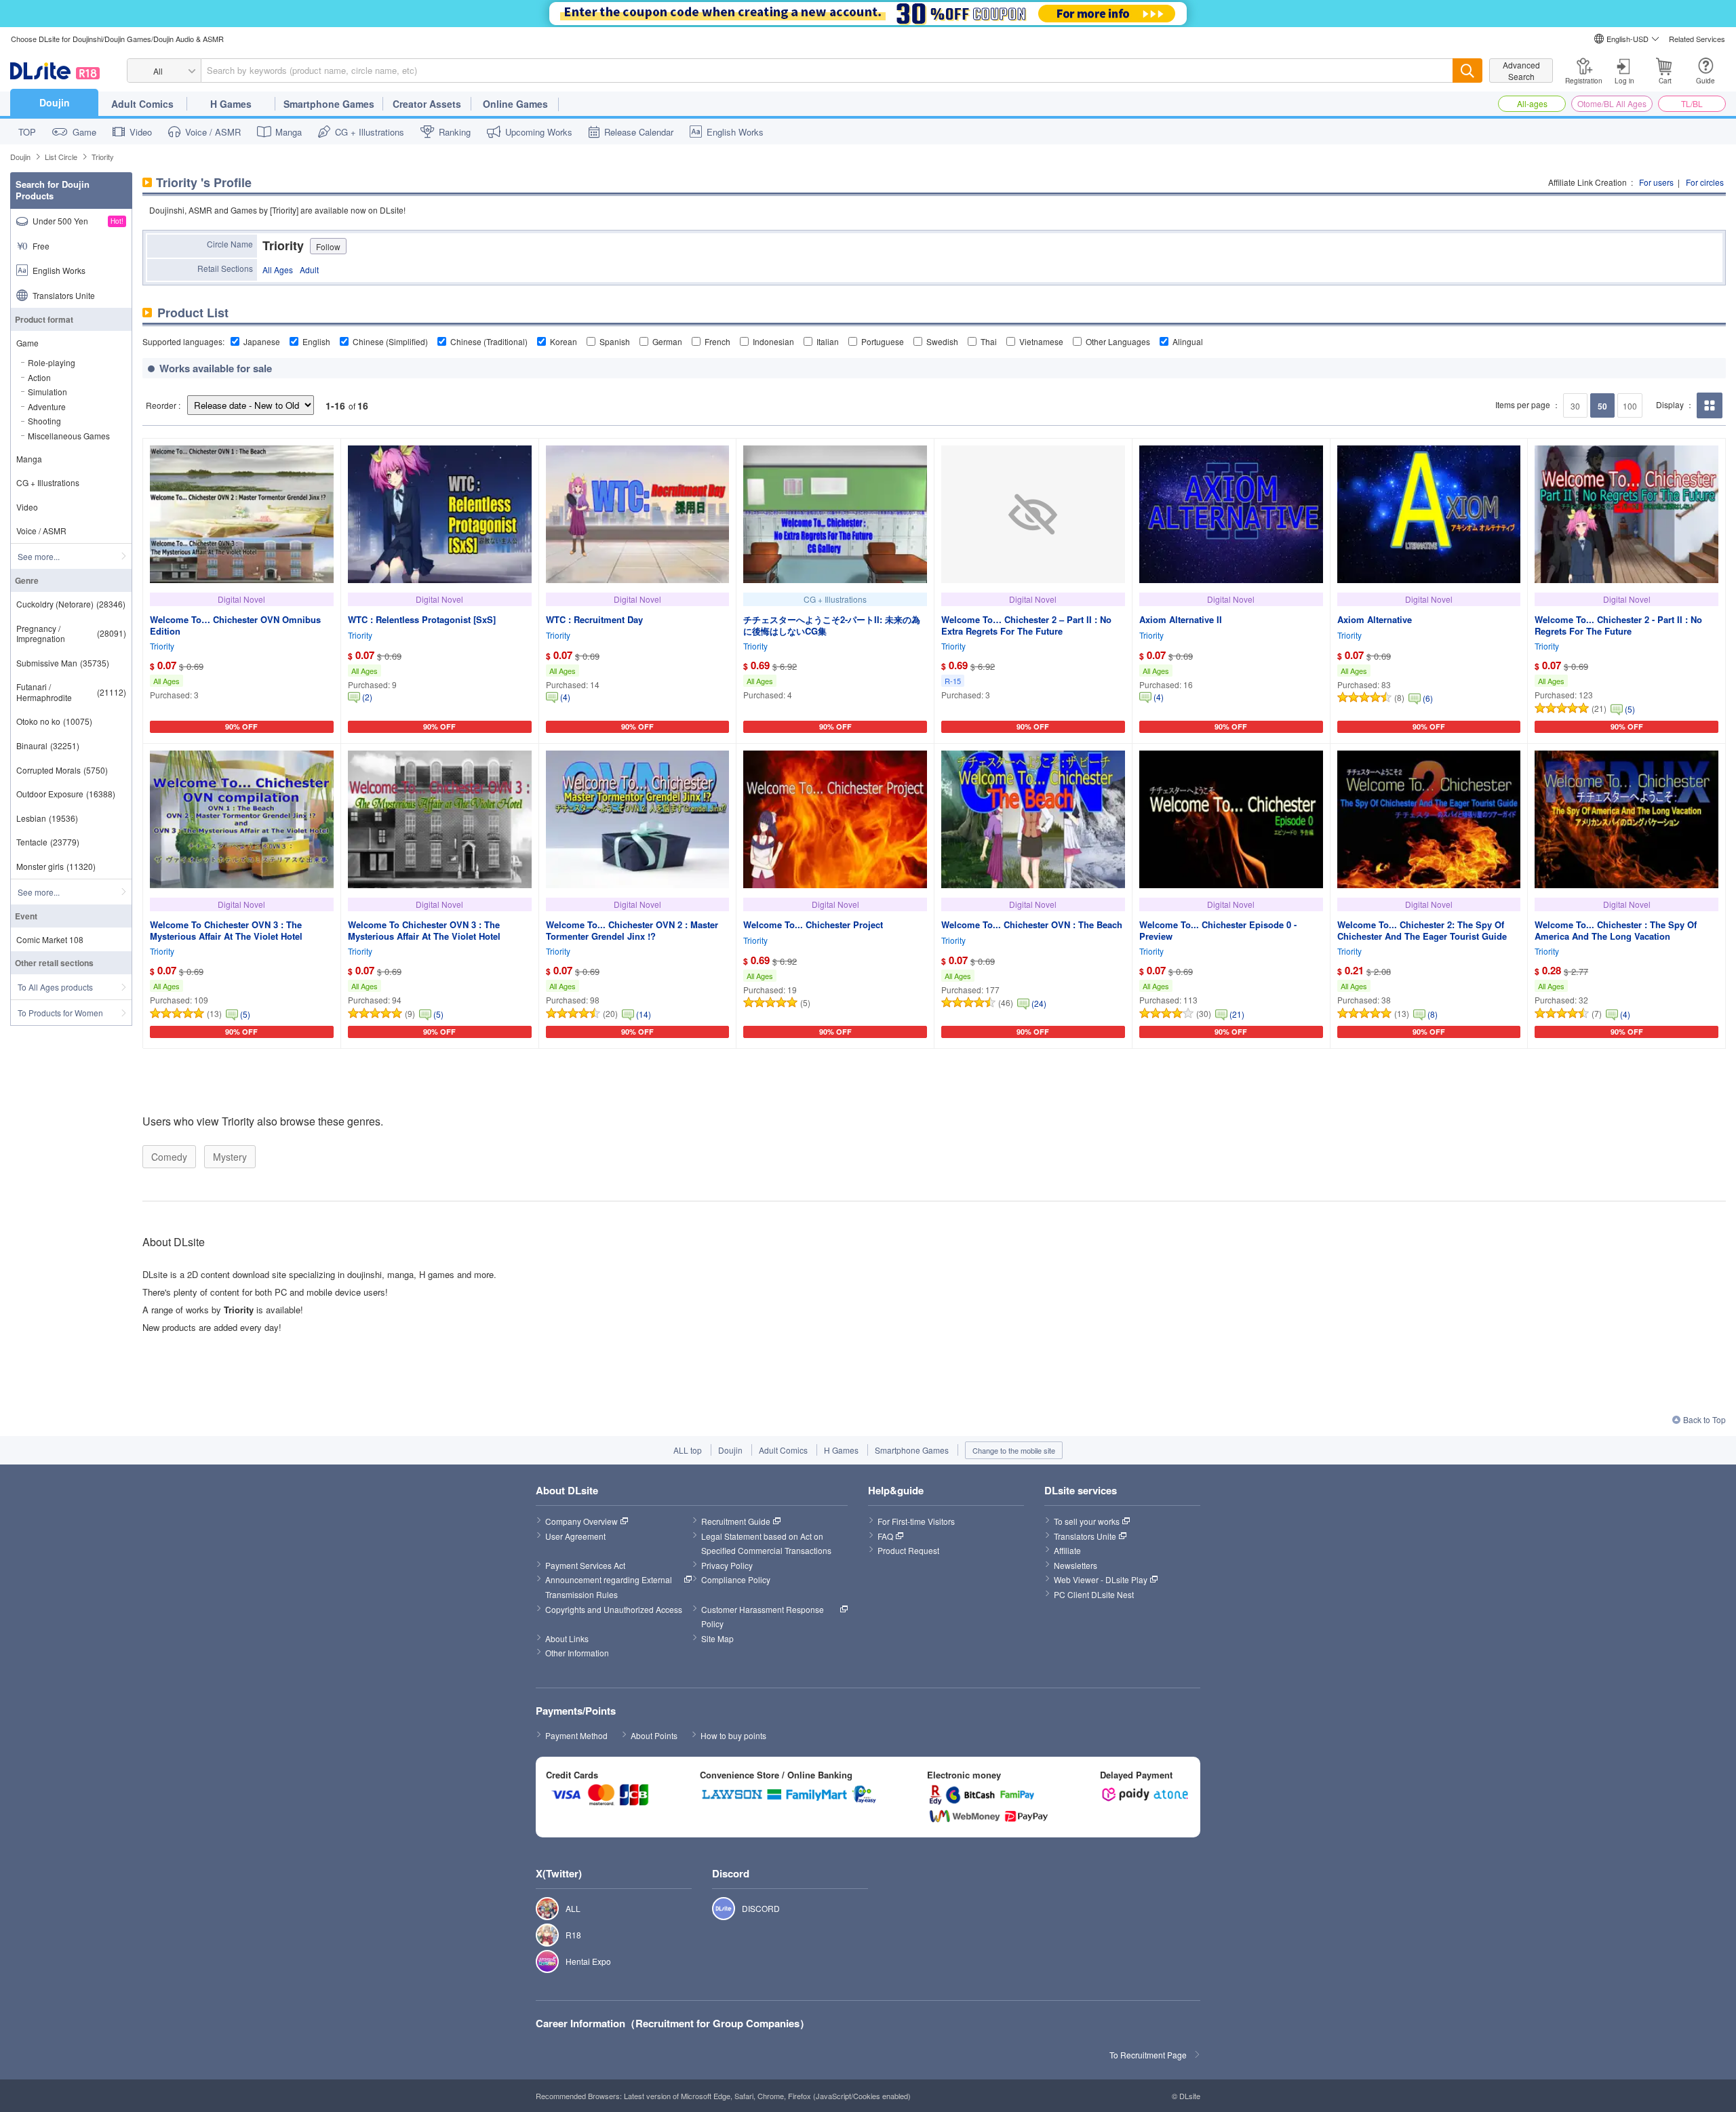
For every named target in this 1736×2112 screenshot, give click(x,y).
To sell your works (1087, 1521)
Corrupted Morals (62, 770)
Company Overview (581, 1521)
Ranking (455, 132)
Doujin (55, 102)
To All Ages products (55, 987)
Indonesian (773, 341)
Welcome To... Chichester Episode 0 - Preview (1218, 930)
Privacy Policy (727, 1565)
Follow (328, 246)
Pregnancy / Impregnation (71, 634)
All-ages (1532, 103)
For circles (1705, 182)
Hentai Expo (540, 1961)
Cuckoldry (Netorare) (71, 604)
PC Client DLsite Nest (1094, 1594)
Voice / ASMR (213, 132)
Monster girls (56, 866)
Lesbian (47, 818)
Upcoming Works (539, 132)
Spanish (615, 341)
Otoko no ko (54, 721)
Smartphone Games (329, 104)
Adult (309, 270)
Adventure (47, 406)
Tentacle (48, 842)
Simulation (47, 392)
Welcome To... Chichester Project (813, 924)
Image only (1709, 418)
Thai (989, 341)
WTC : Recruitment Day (594, 619)
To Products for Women (60, 1013)
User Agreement (575, 1536)
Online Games (515, 104)
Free (41, 246)
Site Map (717, 1638)
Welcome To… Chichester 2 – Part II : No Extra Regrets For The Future (1026, 625)
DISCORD (716, 1909)
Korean (564, 341)
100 (1630, 406)
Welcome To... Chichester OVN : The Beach (1032, 924)
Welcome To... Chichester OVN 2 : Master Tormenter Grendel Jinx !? (632, 930)
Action (39, 377)
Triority (162, 646)
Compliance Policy (736, 1579)
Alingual (1188, 341)
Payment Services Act (585, 1565)
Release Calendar (639, 132)
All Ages (278, 270)
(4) (565, 697)
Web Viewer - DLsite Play (1101, 1579)
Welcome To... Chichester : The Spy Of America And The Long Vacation (1616, 930)
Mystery (230, 1157)
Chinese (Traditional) (489, 341)
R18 (540, 1935)
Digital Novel (241, 599)
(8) (1433, 1014)
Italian (828, 341)
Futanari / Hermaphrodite (71, 692)
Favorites (323, 731)
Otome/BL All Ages (1612, 103)
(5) (1630, 709)
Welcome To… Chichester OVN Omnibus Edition (235, 625)
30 (1575, 406)
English (316, 341)
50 (1602, 406)
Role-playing (52, 362)
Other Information (577, 1653)
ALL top (688, 1450)
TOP (27, 132)
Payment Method (576, 1735)
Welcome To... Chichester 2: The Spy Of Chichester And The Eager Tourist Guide (1422, 930)
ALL (540, 1909)
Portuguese (883, 341)
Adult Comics (142, 104)
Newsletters (1076, 1565)
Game (84, 132)
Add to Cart (238, 731)
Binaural (48, 745)
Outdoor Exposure (66, 794)
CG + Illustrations (370, 132)
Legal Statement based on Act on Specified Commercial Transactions (766, 1543)
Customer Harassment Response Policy (764, 1617)
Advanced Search (1521, 71)
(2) (367, 697)
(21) (1237, 1014)
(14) (644, 1014)
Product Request (908, 1550)
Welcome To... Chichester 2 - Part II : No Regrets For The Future (1618, 625)
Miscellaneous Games (69, 436)
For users (1656, 182)
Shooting (44, 421)
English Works (735, 132)
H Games (231, 104)
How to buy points (733, 1735)
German (667, 341)
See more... (39, 556)
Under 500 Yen (78, 221)
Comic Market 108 (50, 939)
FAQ (885, 1536)
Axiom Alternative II (1181, 619)
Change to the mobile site (1014, 1450)
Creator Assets (427, 104)
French (717, 341)
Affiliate (1067, 1550)
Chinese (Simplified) (390, 341)
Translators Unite (64, 295)
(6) (1428, 698)
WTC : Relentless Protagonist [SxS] (422, 619)
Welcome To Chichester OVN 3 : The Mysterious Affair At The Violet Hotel (226, 930)
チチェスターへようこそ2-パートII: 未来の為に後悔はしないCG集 (832, 625)
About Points (654, 1735)
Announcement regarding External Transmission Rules (610, 1587)
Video (141, 132)
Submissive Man (63, 663)
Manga (289, 132)
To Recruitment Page (1148, 2055)
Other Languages (1118, 341)
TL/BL (1692, 103)
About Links (567, 1638)
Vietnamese (1041, 341)
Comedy (169, 1157)
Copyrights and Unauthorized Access (614, 1609)
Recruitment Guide (736, 1521)
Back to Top (1704, 1419)
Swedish (942, 341)
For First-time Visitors (916, 1521)
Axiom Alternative (1375, 619)
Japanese (262, 341)
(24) (1039, 1003)
